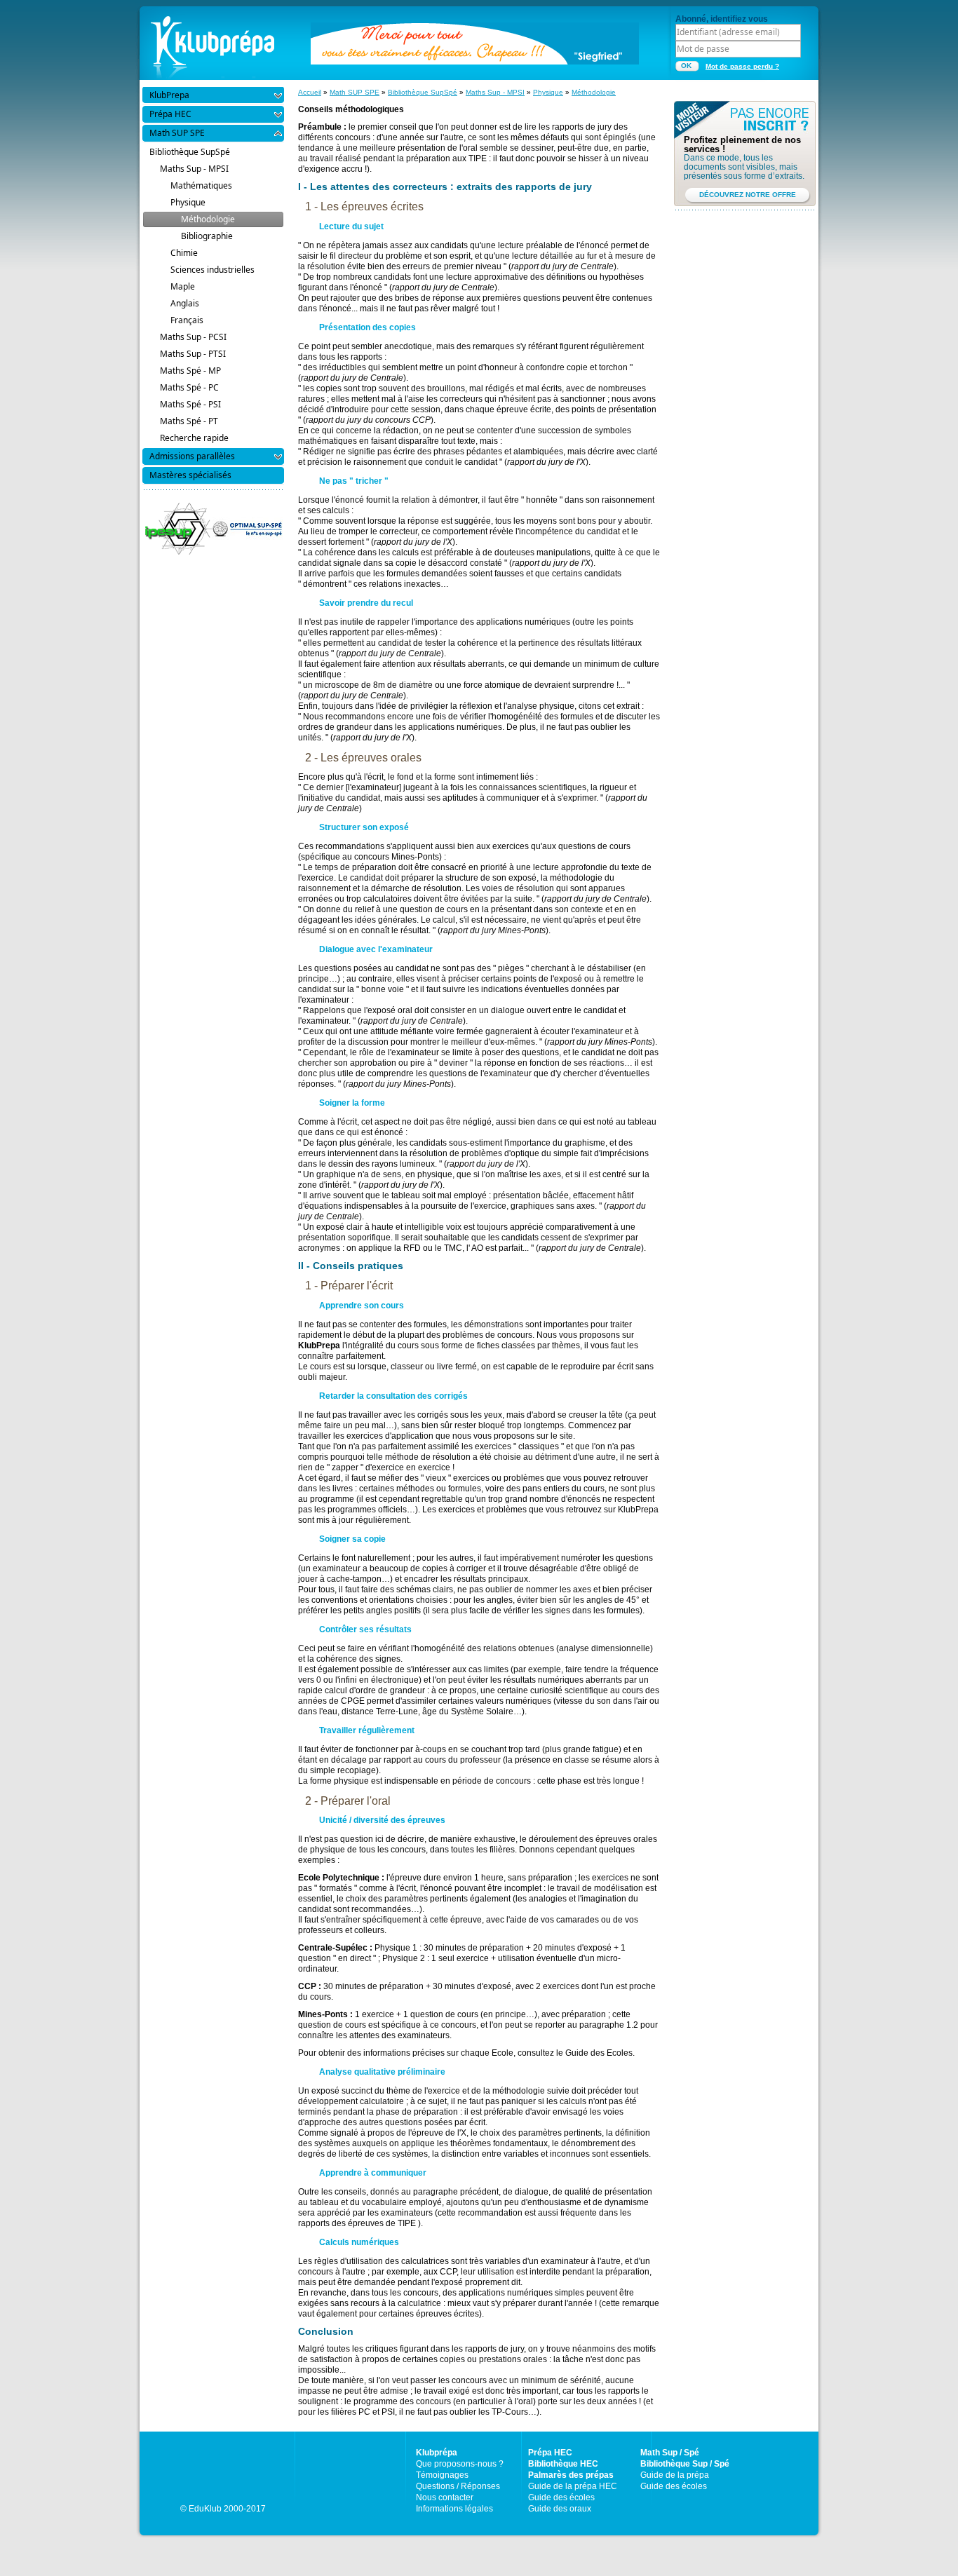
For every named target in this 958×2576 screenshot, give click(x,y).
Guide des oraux (560, 2509)
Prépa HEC (550, 2453)
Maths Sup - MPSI (495, 92)
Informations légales (454, 2509)
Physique (548, 92)
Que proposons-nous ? (460, 2464)
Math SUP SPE (355, 92)
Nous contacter (445, 2497)
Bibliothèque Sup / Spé (685, 2464)
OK (686, 66)
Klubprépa (437, 2453)
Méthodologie (594, 92)
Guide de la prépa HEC (573, 2486)
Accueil (310, 92)
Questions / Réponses (458, 2486)
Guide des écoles (561, 2497)
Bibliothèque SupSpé (423, 92)
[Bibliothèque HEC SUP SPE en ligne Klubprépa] (212, 42)
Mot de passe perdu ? (742, 66)
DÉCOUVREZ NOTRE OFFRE (748, 195)
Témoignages (442, 2475)
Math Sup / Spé (670, 2453)
